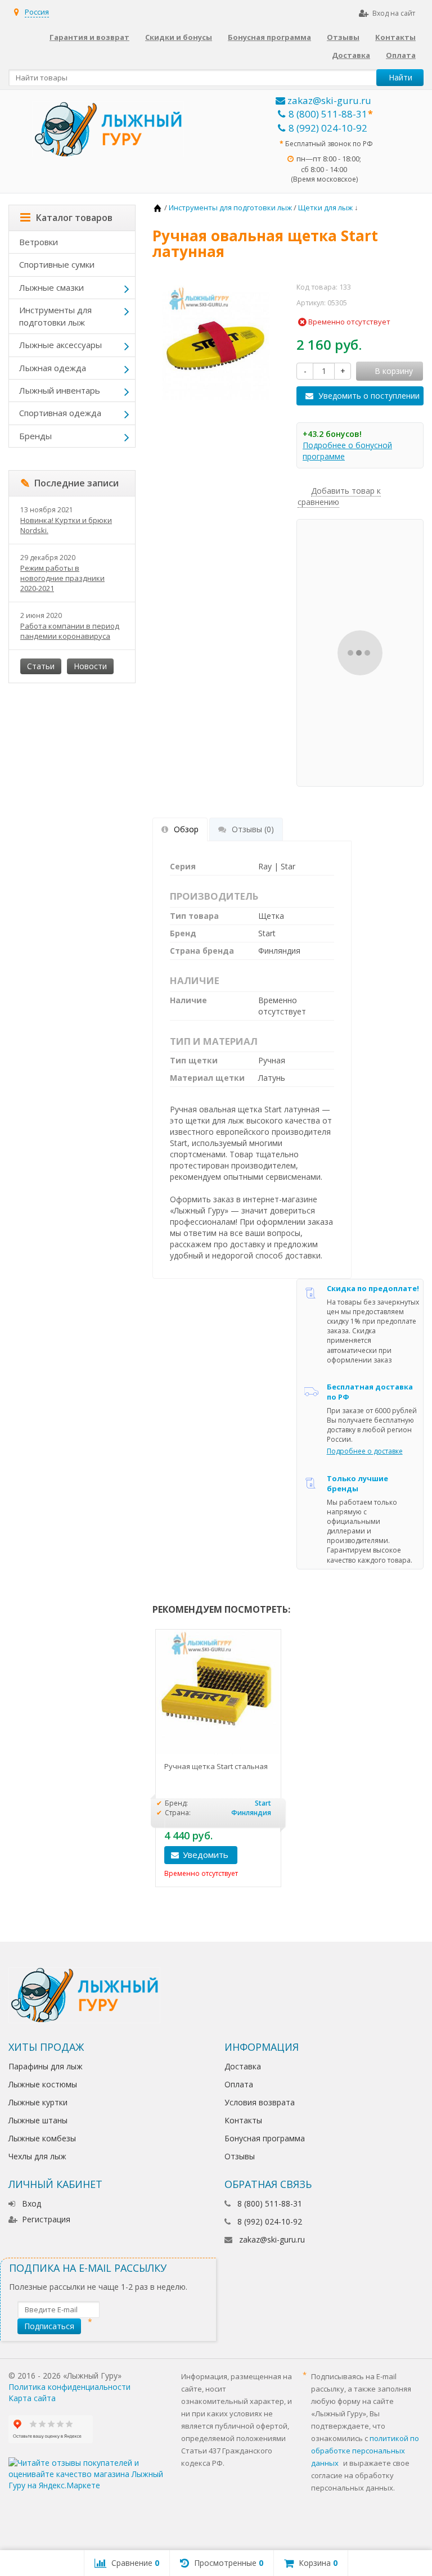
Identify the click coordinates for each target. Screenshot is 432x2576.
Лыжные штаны (38, 2120)
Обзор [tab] (186, 829)
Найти (400, 77)
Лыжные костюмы (43, 2084)
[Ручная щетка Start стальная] (218, 1692)
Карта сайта (32, 2398)
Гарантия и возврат (89, 37)
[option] (218, 1758)
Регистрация (46, 2219)
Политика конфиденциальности (69, 2387)
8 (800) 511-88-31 (328, 114)
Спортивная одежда (60, 413)
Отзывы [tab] (253, 829)
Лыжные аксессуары (60, 345)
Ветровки (39, 242)
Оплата (401, 55)
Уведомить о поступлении (369, 396)
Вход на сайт (394, 13)
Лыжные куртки (38, 2102)
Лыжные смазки (51, 287)
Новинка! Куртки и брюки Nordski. (66, 525)
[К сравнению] (268, 1855)
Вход (31, 2203)
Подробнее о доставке (365, 1451)
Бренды (35, 436)
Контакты (395, 37)
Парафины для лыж (46, 2066)
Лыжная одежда (53, 368)
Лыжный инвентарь (60, 390)
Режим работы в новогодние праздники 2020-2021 (62, 578)
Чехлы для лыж (37, 2156)
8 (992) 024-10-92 (328, 128)
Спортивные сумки (57, 264)
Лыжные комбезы (42, 2138)
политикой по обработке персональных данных (365, 2451)
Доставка (351, 55)
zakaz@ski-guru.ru (328, 100)
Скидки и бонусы (179, 37)
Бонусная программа (269, 37)
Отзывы (343, 37)
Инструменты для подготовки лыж (55, 316)
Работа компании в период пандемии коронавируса (70, 631)
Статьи (41, 666)
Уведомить (206, 1855)
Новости (90, 666)
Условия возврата (260, 2102)
